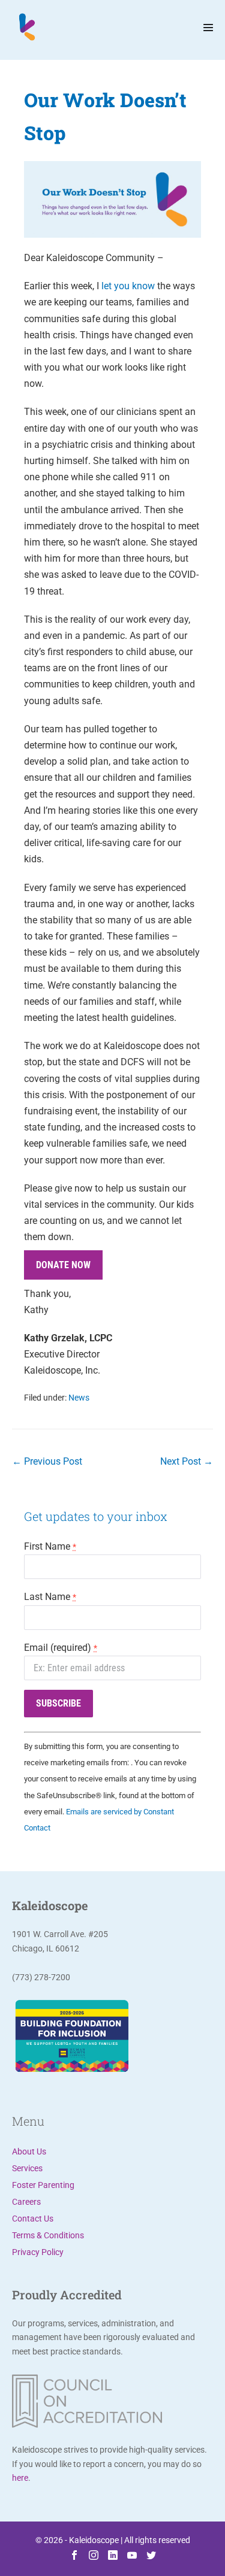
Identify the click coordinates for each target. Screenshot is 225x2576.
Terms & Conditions (48, 2235)
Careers (26, 2202)
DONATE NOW (63, 1265)
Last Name (50, 1597)
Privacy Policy (38, 2252)
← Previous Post (47, 1461)
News (79, 1398)
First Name (50, 1546)
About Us (29, 2151)
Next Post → (187, 1461)
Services (27, 2168)
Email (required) (61, 1648)
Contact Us (33, 2219)
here (20, 2478)
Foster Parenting (43, 2185)
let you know (128, 286)
